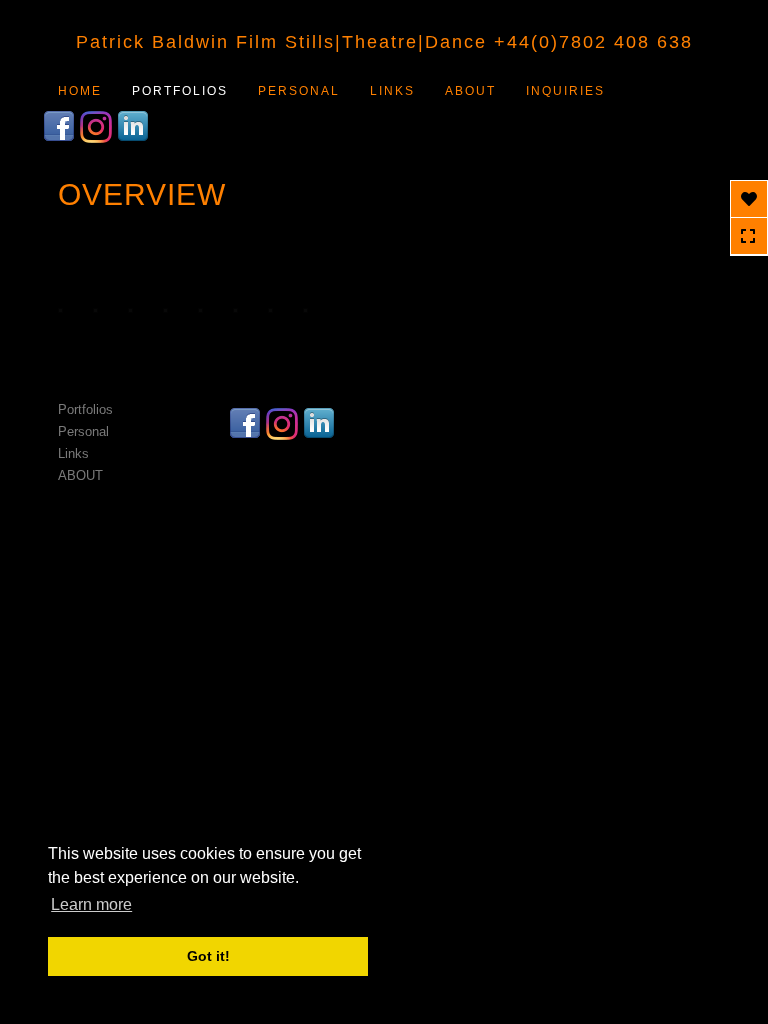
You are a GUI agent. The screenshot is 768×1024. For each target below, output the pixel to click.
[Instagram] (98, 125)
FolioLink (385, 523)
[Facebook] (61, 125)
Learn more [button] (91, 904)
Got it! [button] (208, 956)
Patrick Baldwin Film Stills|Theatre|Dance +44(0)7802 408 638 (384, 42)
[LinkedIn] (135, 125)
